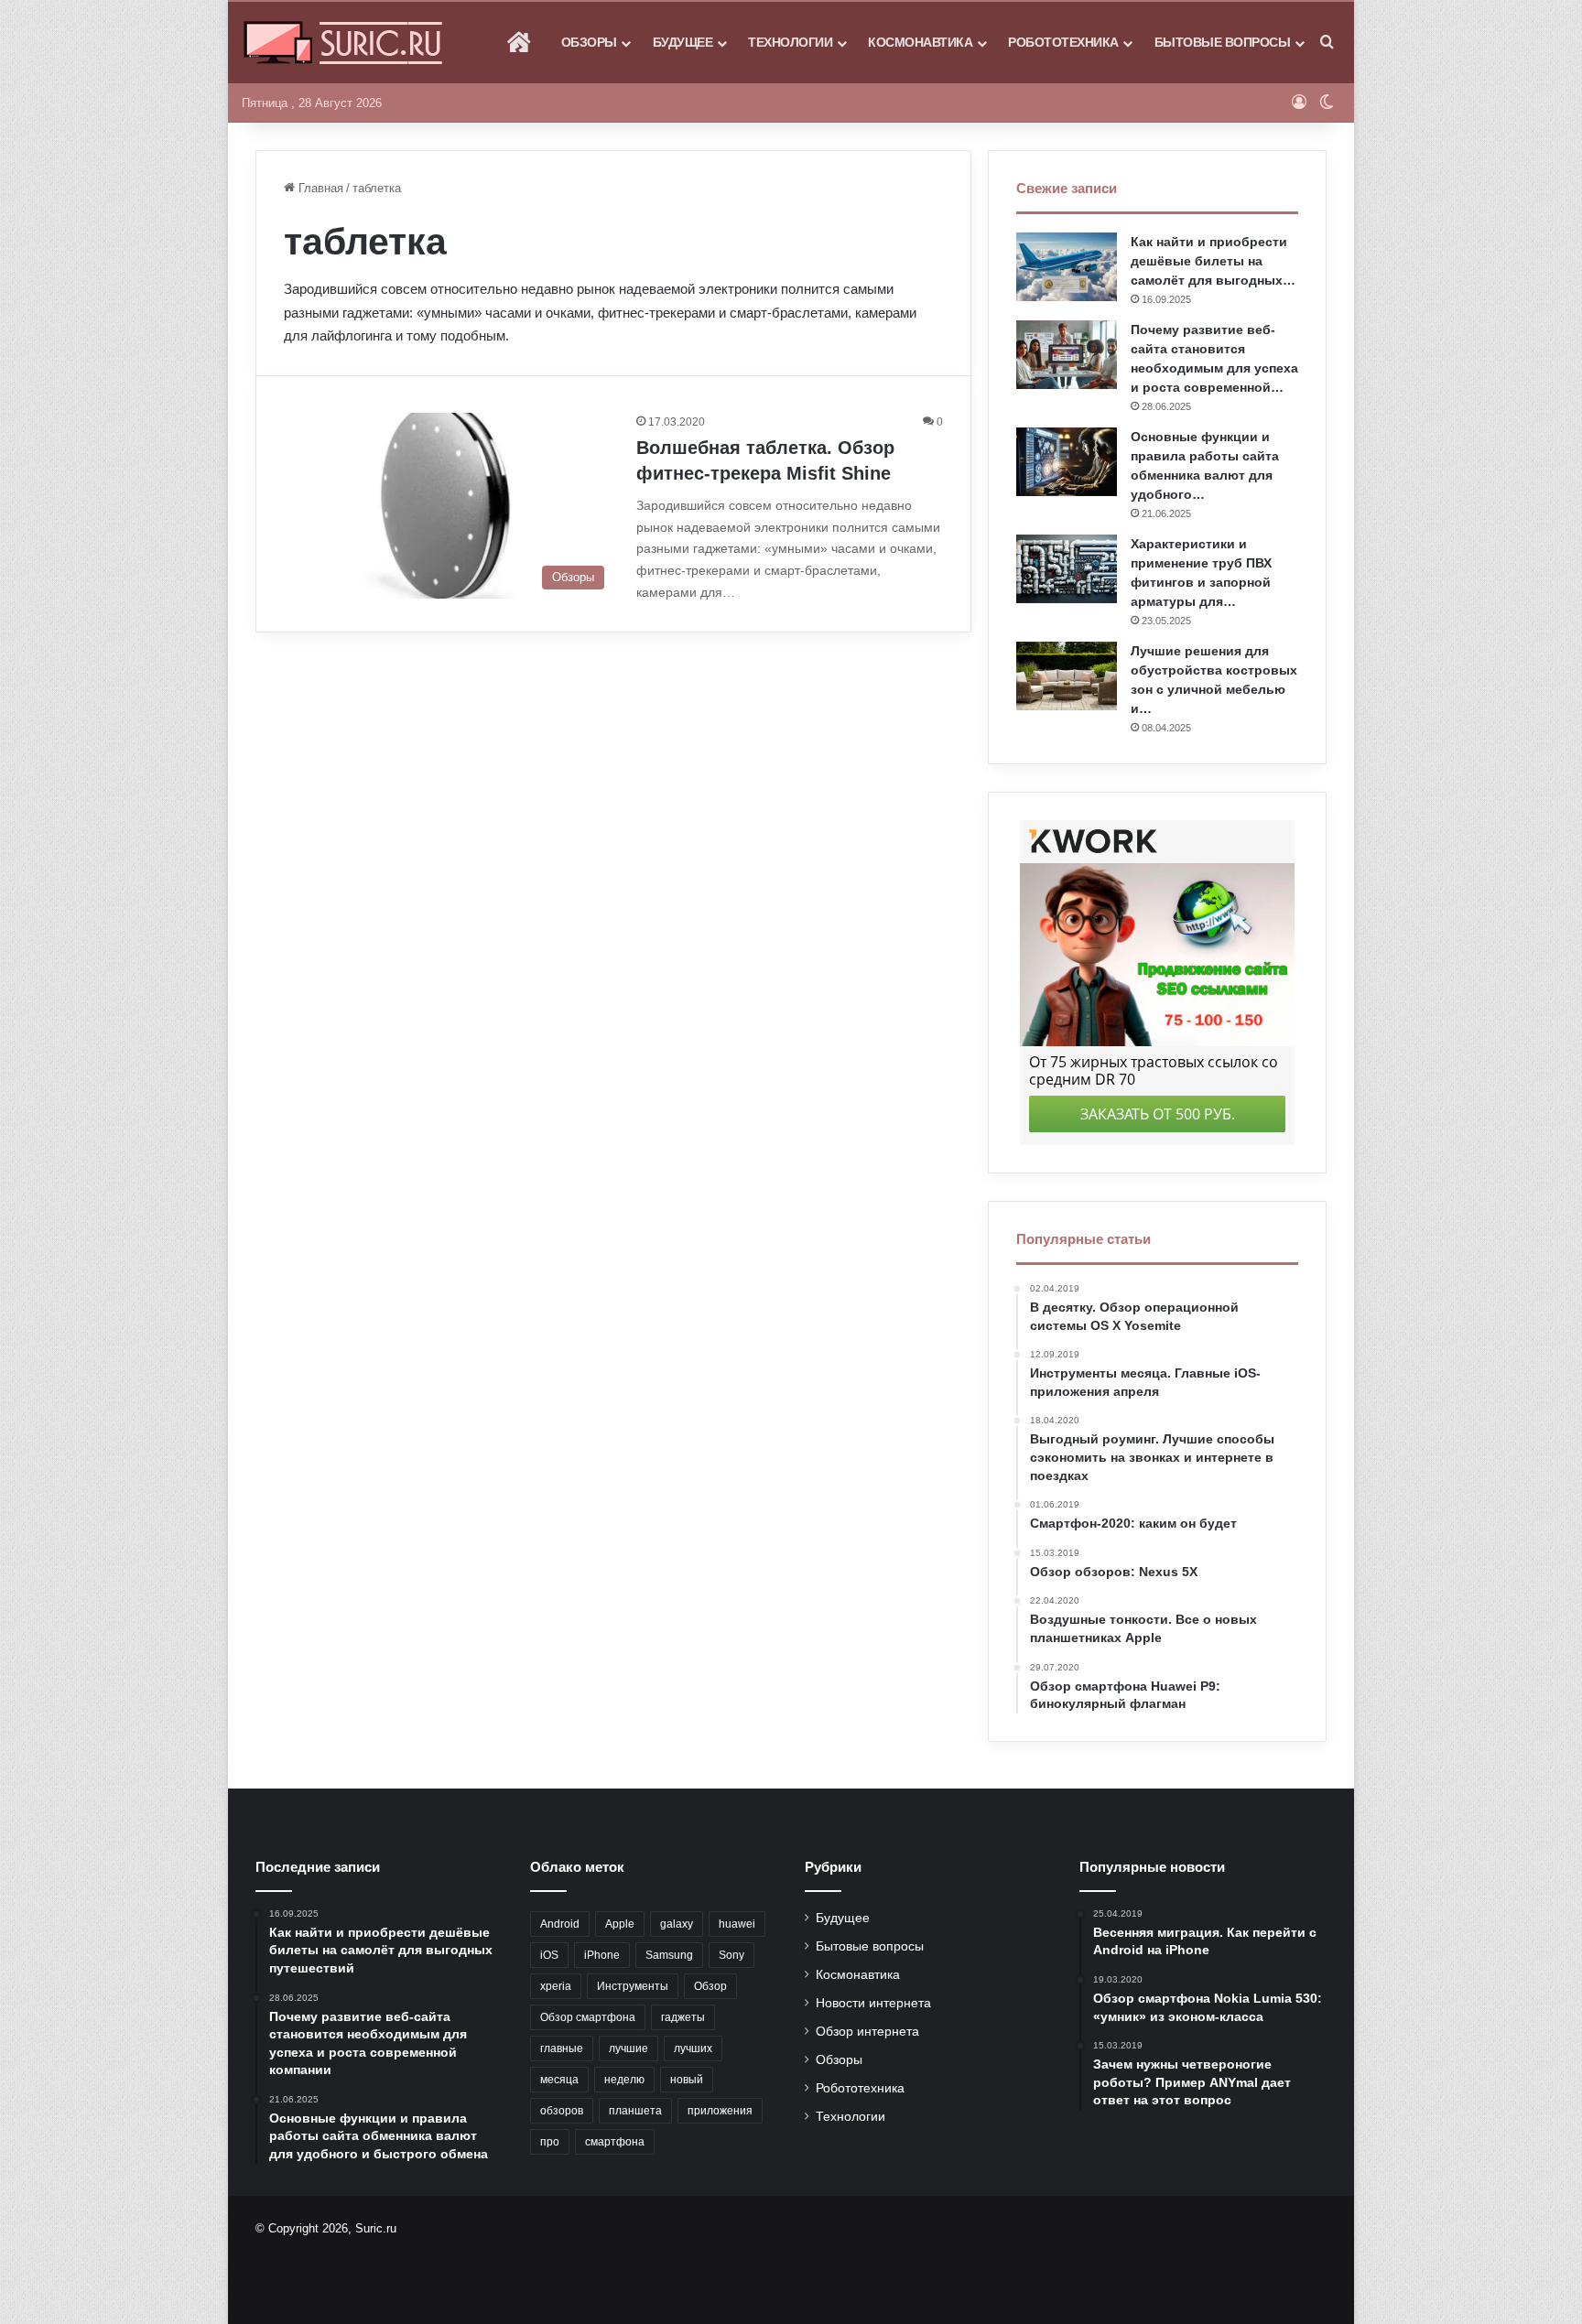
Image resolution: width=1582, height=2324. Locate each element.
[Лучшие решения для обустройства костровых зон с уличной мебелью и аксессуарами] (1067, 676)
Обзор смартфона (588, 2017)
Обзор (710, 1986)
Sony (731, 1955)
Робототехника (1063, 42)
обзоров (562, 2111)
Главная (319, 188)
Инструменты (633, 1986)
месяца (559, 2080)
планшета (635, 2111)
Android (560, 1924)
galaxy (677, 1924)
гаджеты (683, 2017)
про (550, 2142)
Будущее (683, 42)
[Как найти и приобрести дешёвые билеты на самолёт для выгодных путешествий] (1067, 267)
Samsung (669, 1955)
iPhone (602, 1955)
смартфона (615, 2142)
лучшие (628, 2048)
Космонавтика (920, 42)
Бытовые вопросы (1223, 42)
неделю (624, 2080)
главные (562, 2048)
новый (687, 2080)
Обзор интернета (867, 2032)
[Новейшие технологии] (343, 43)
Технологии (790, 42)
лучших (693, 2048)
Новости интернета (873, 2003)
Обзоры (589, 42)
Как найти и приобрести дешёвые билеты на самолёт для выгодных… (1213, 261)
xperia (556, 1986)
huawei (737, 1924)
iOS (549, 1955)
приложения (720, 2111)
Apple (620, 1924)
